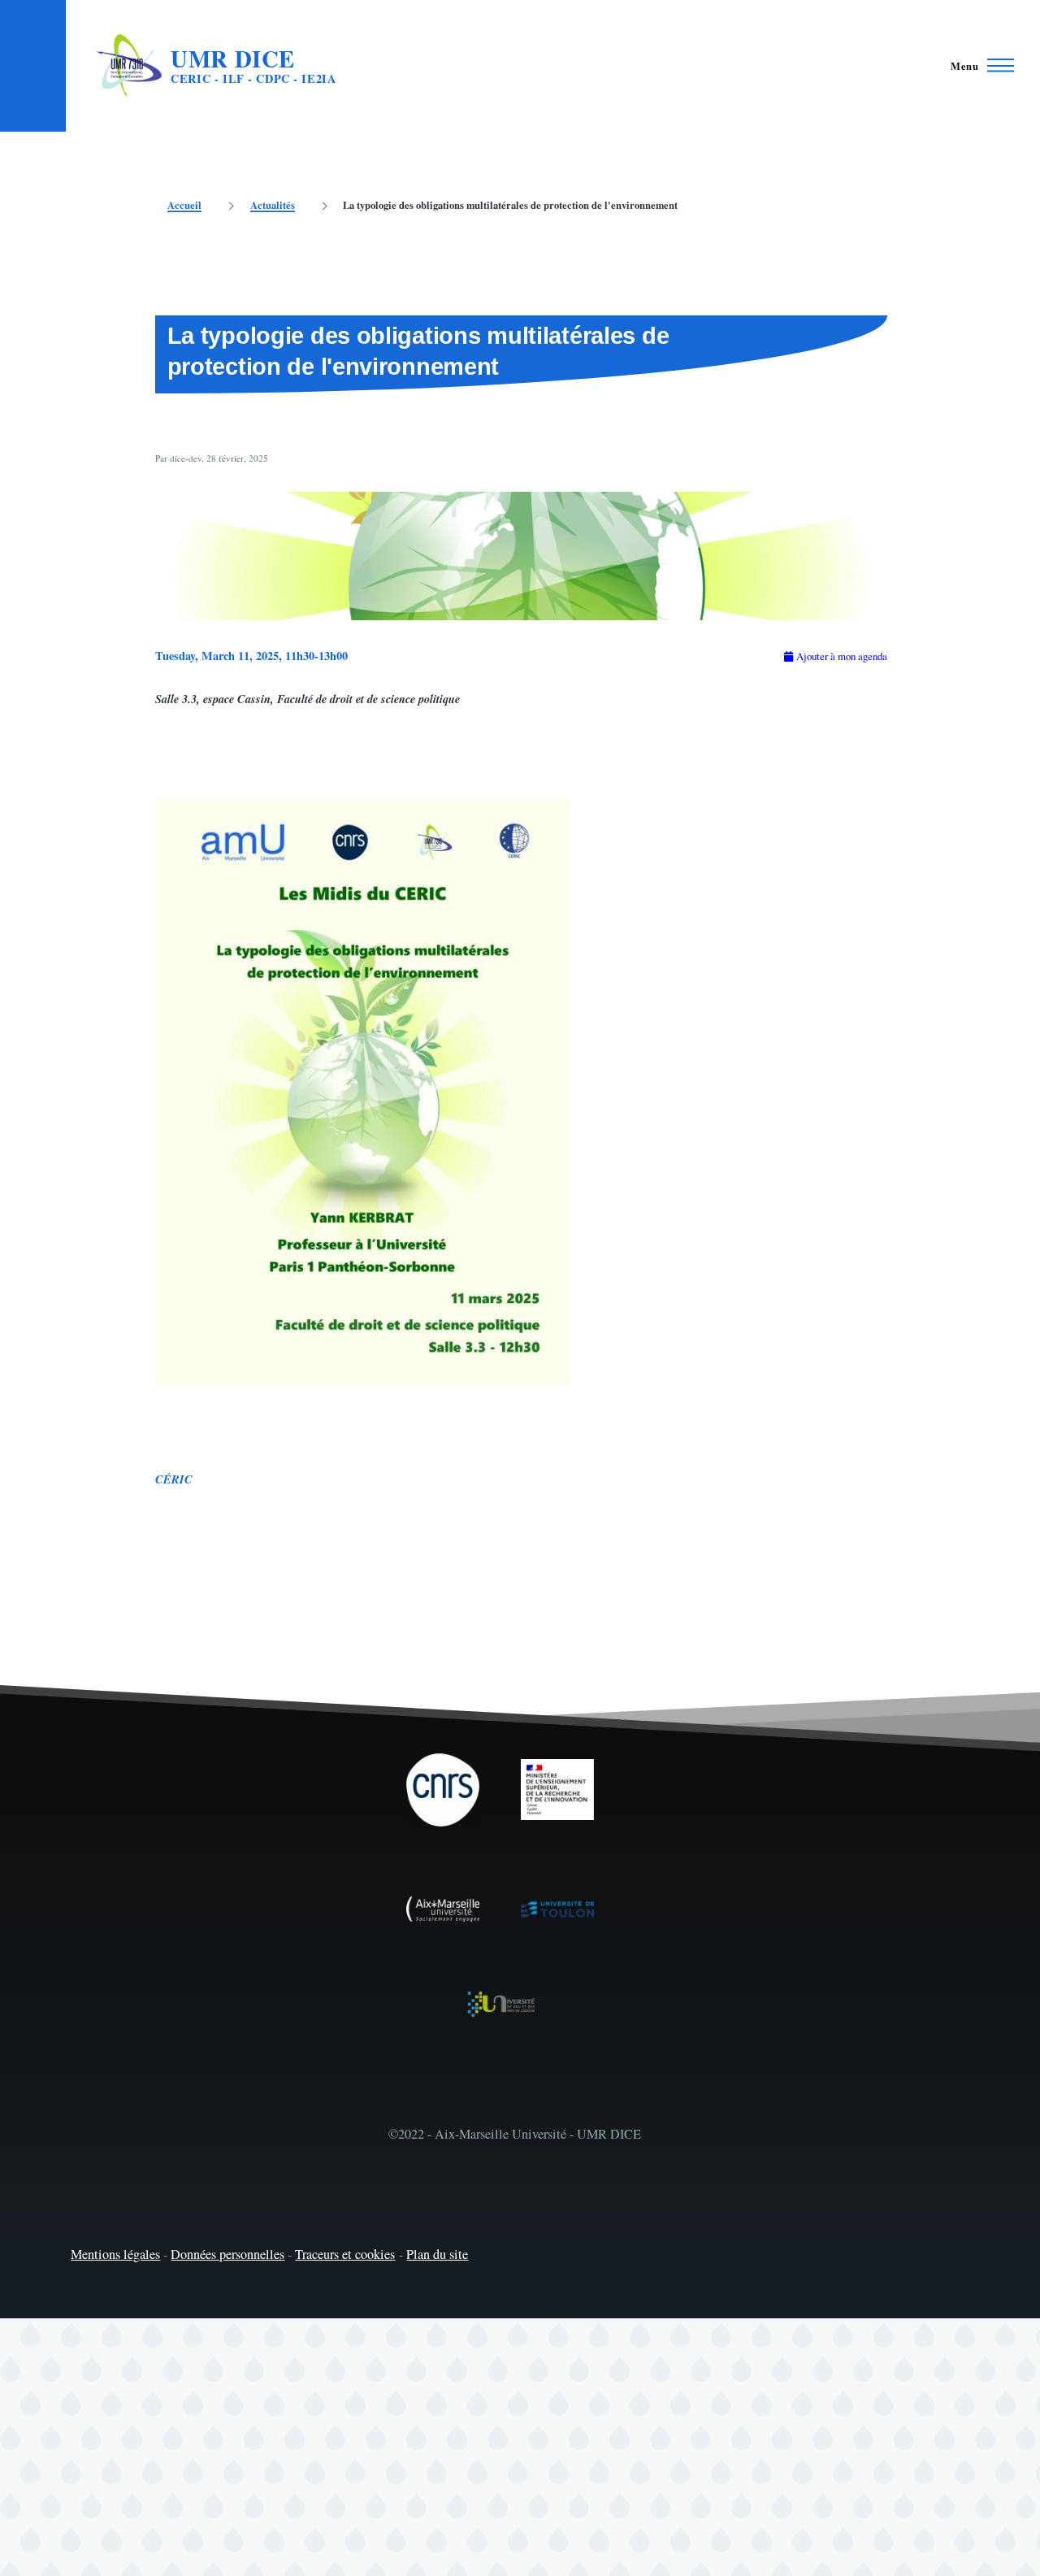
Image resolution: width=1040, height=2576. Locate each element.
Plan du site (437, 2254)
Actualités (273, 205)
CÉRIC (174, 1479)
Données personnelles (227, 2254)
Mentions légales (115, 2254)
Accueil (184, 205)
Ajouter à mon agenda (842, 656)
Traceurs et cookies (345, 2254)
